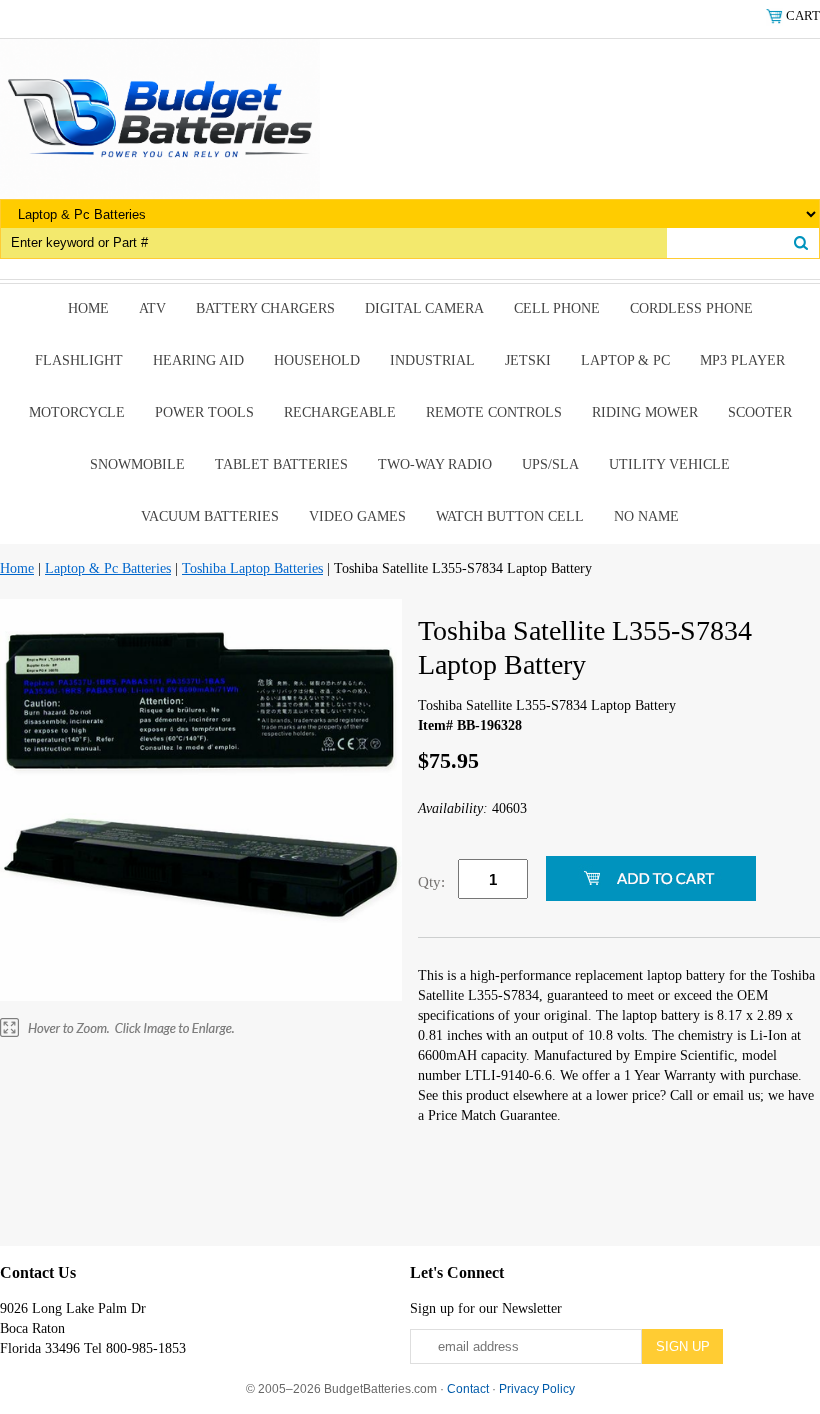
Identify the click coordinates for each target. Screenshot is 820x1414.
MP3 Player (742, 360)
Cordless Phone (691, 308)
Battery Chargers (265, 308)
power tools (204, 412)
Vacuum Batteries (210, 516)
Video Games (357, 516)
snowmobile (137, 464)
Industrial (432, 360)
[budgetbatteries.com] (160, 117)
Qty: (431, 882)
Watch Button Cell (510, 516)
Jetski (528, 360)
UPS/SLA (550, 464)
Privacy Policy (537, 1389)
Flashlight (79, 360)
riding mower (645, 412)
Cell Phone (557, 308)
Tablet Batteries (281, 464)
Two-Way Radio (435, 464)
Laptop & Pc (625, 360)
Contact (468, 1389)
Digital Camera (424, 308)
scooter (760, 412)
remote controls (494, 412)
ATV (152, 308)
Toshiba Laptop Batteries (252, 568)
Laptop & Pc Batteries (108, 568)
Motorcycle (77, 412)
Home (88, 308)
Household (317, 360)
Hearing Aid (198, 360)
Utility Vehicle (669, 464)
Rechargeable (340, 412)
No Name (646, 516)
